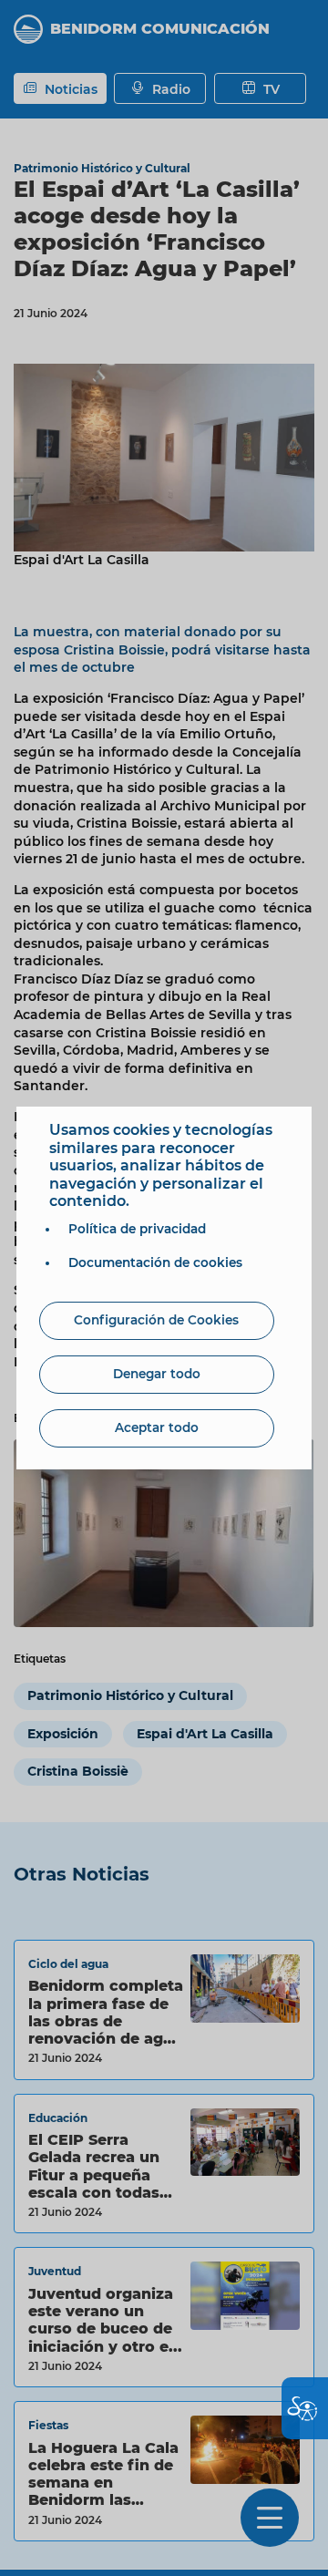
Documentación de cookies (155, 1262)
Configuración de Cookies (156, 1320)
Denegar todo (157, 1374)
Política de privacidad (137, 1229)
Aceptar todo (157, 1427)
